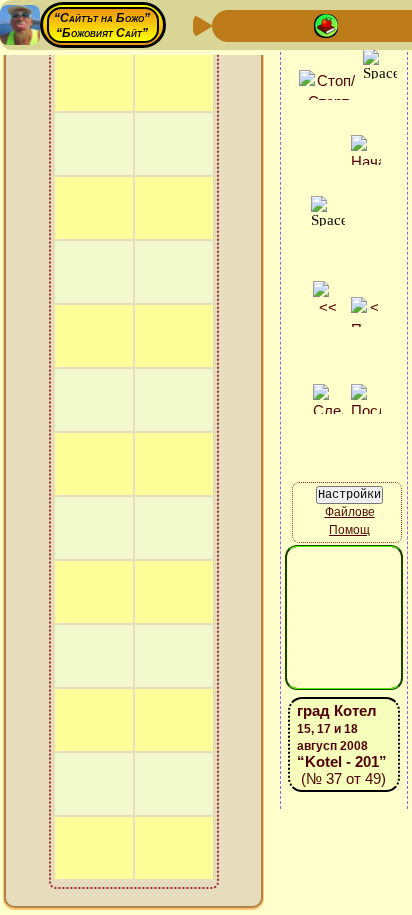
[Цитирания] (326, 24)
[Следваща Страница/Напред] (262, 24)
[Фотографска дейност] (390, 24)
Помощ (349, 530)
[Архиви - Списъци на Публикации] (294, 24)
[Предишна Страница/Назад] (230, 24)
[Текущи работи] (358, 24)
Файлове (350, 512)
